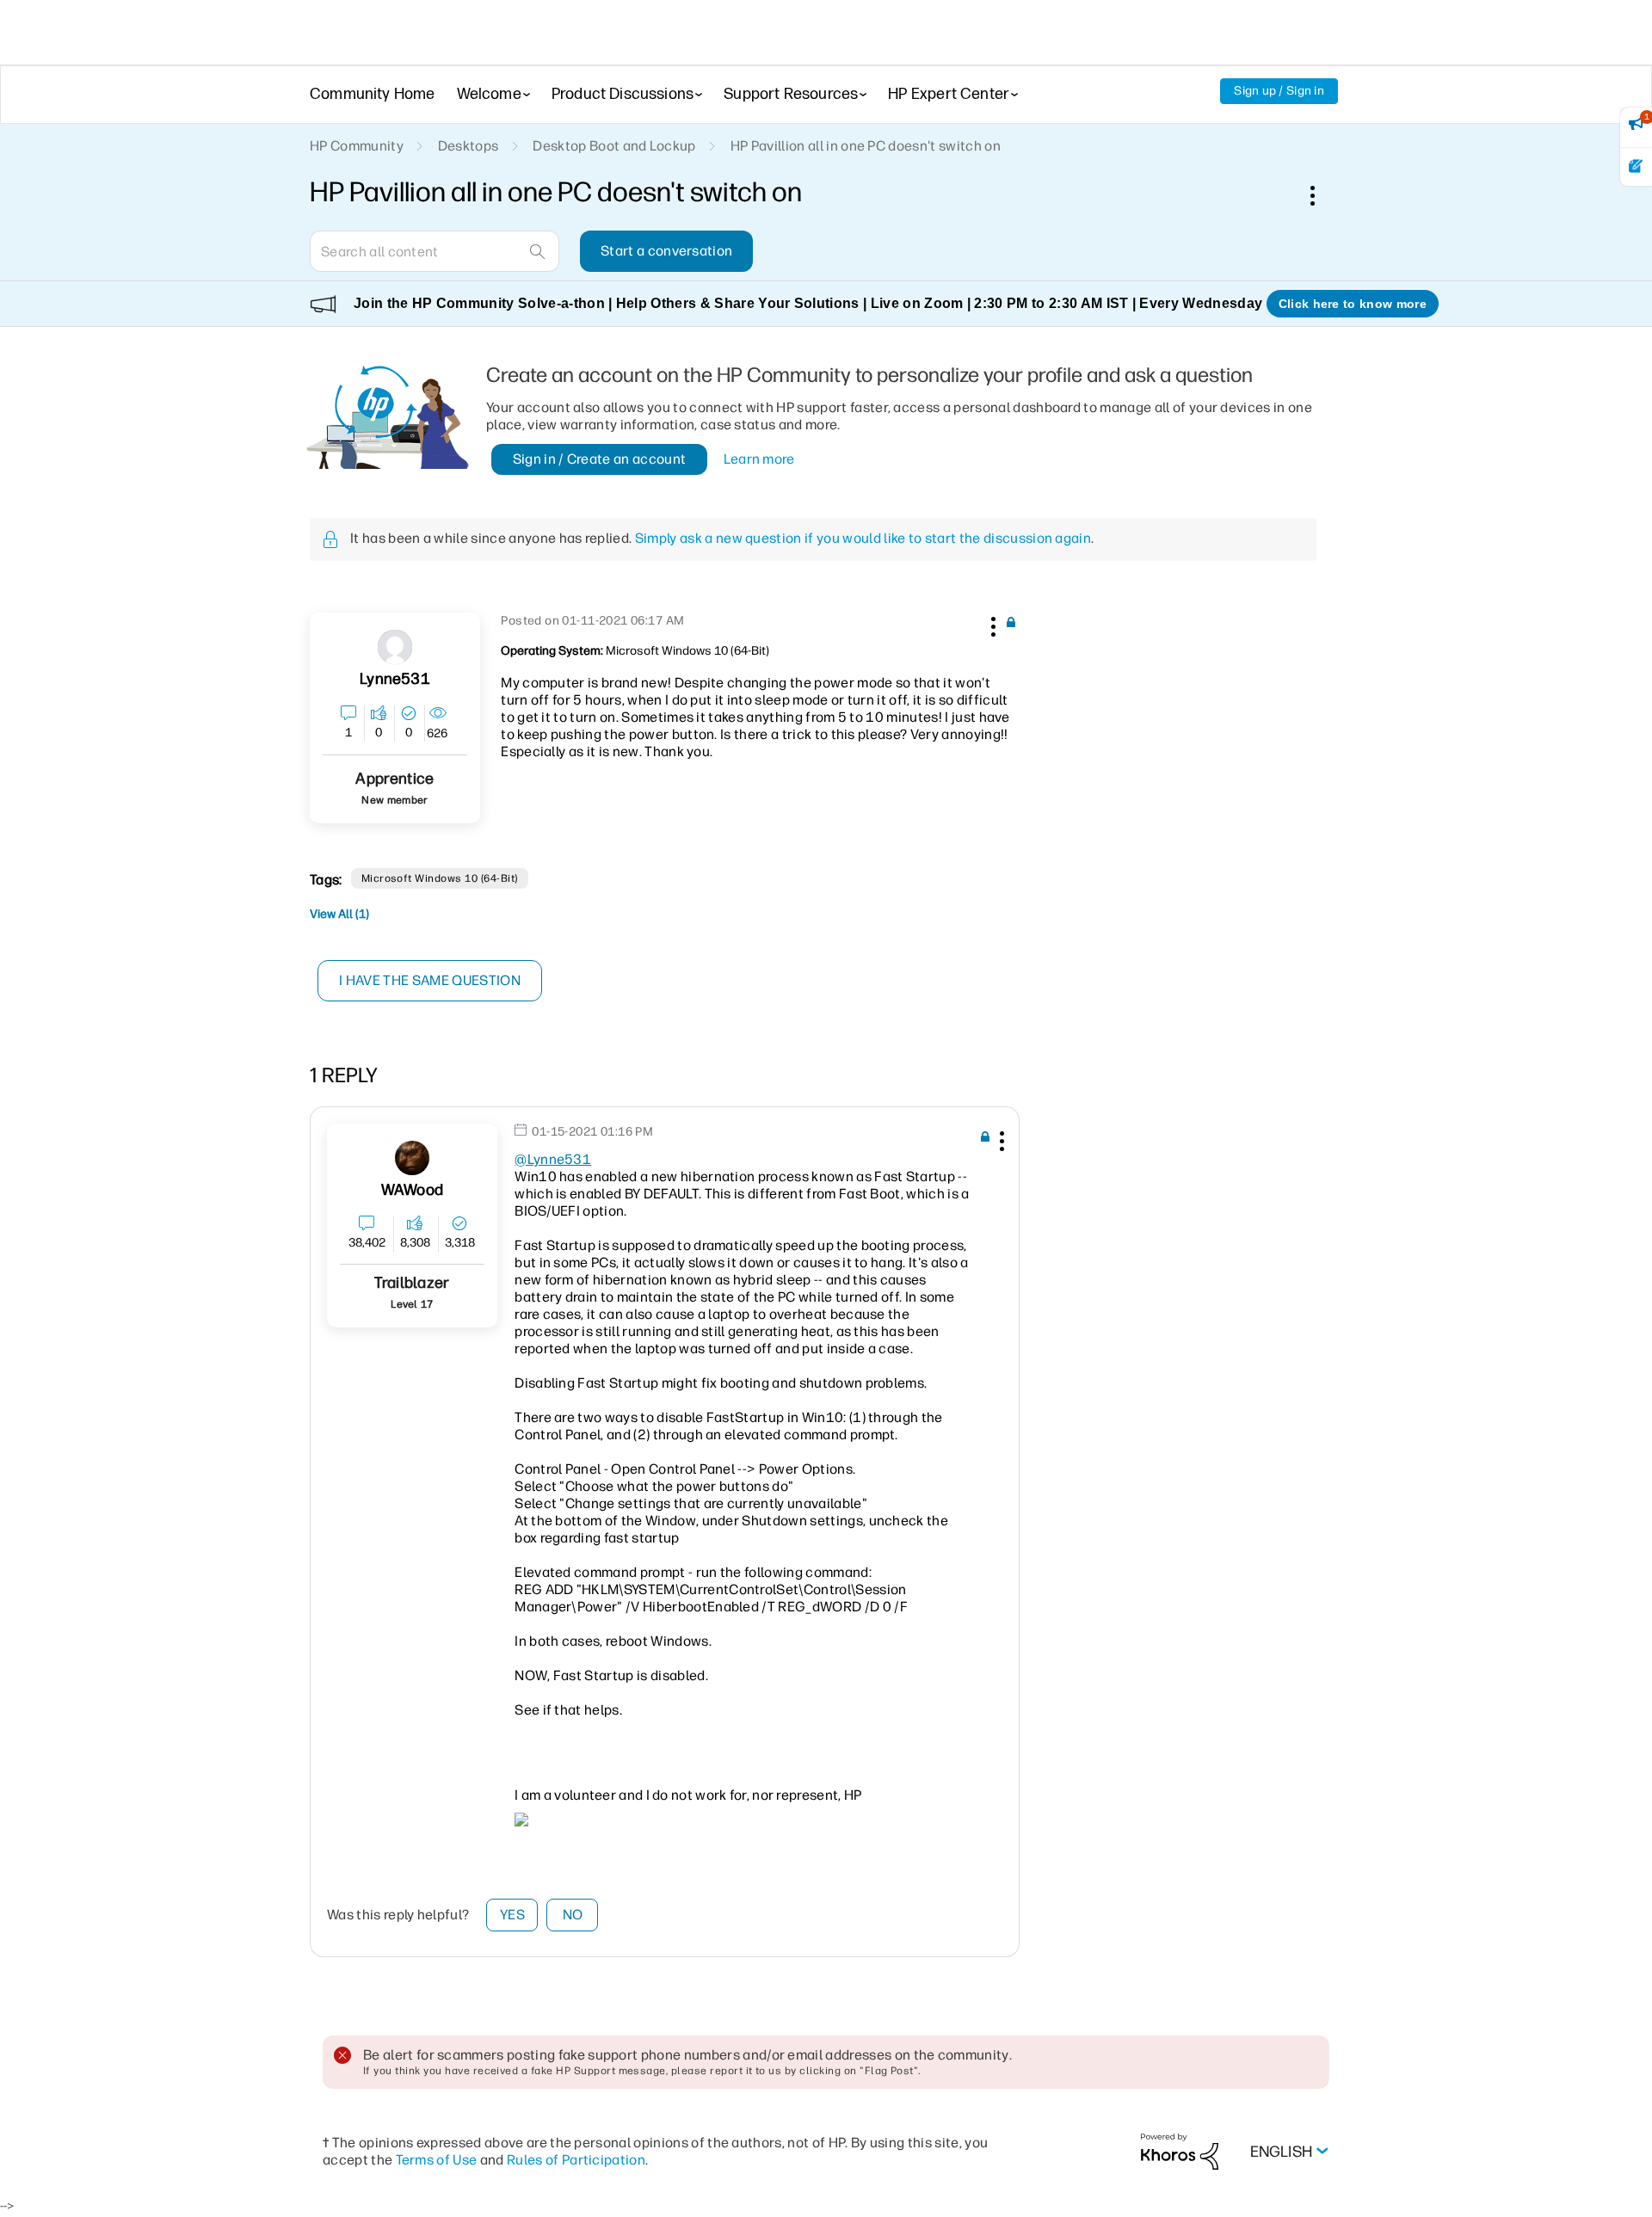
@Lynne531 (553, 1159)
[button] (991, 624)
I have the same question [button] (430, 980)
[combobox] (435, 251)
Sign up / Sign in (1279, 91)
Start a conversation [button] (666, 251)
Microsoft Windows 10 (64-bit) (440, 878)
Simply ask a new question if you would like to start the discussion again (863, 538)
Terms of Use (437, 2160)
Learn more (759, 459)
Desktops (468, 146)
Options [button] (1322, 195)
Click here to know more (1353, 304)
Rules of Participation (576, 2160)
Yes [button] (512, 1915)
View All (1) (339, 914)
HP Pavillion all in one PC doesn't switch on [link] (866, 146)
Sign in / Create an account (600, 459)
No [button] (573, 1915)
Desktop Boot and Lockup (614, 146)
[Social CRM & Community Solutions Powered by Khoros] (1180, 2150)
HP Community (357, 146)
